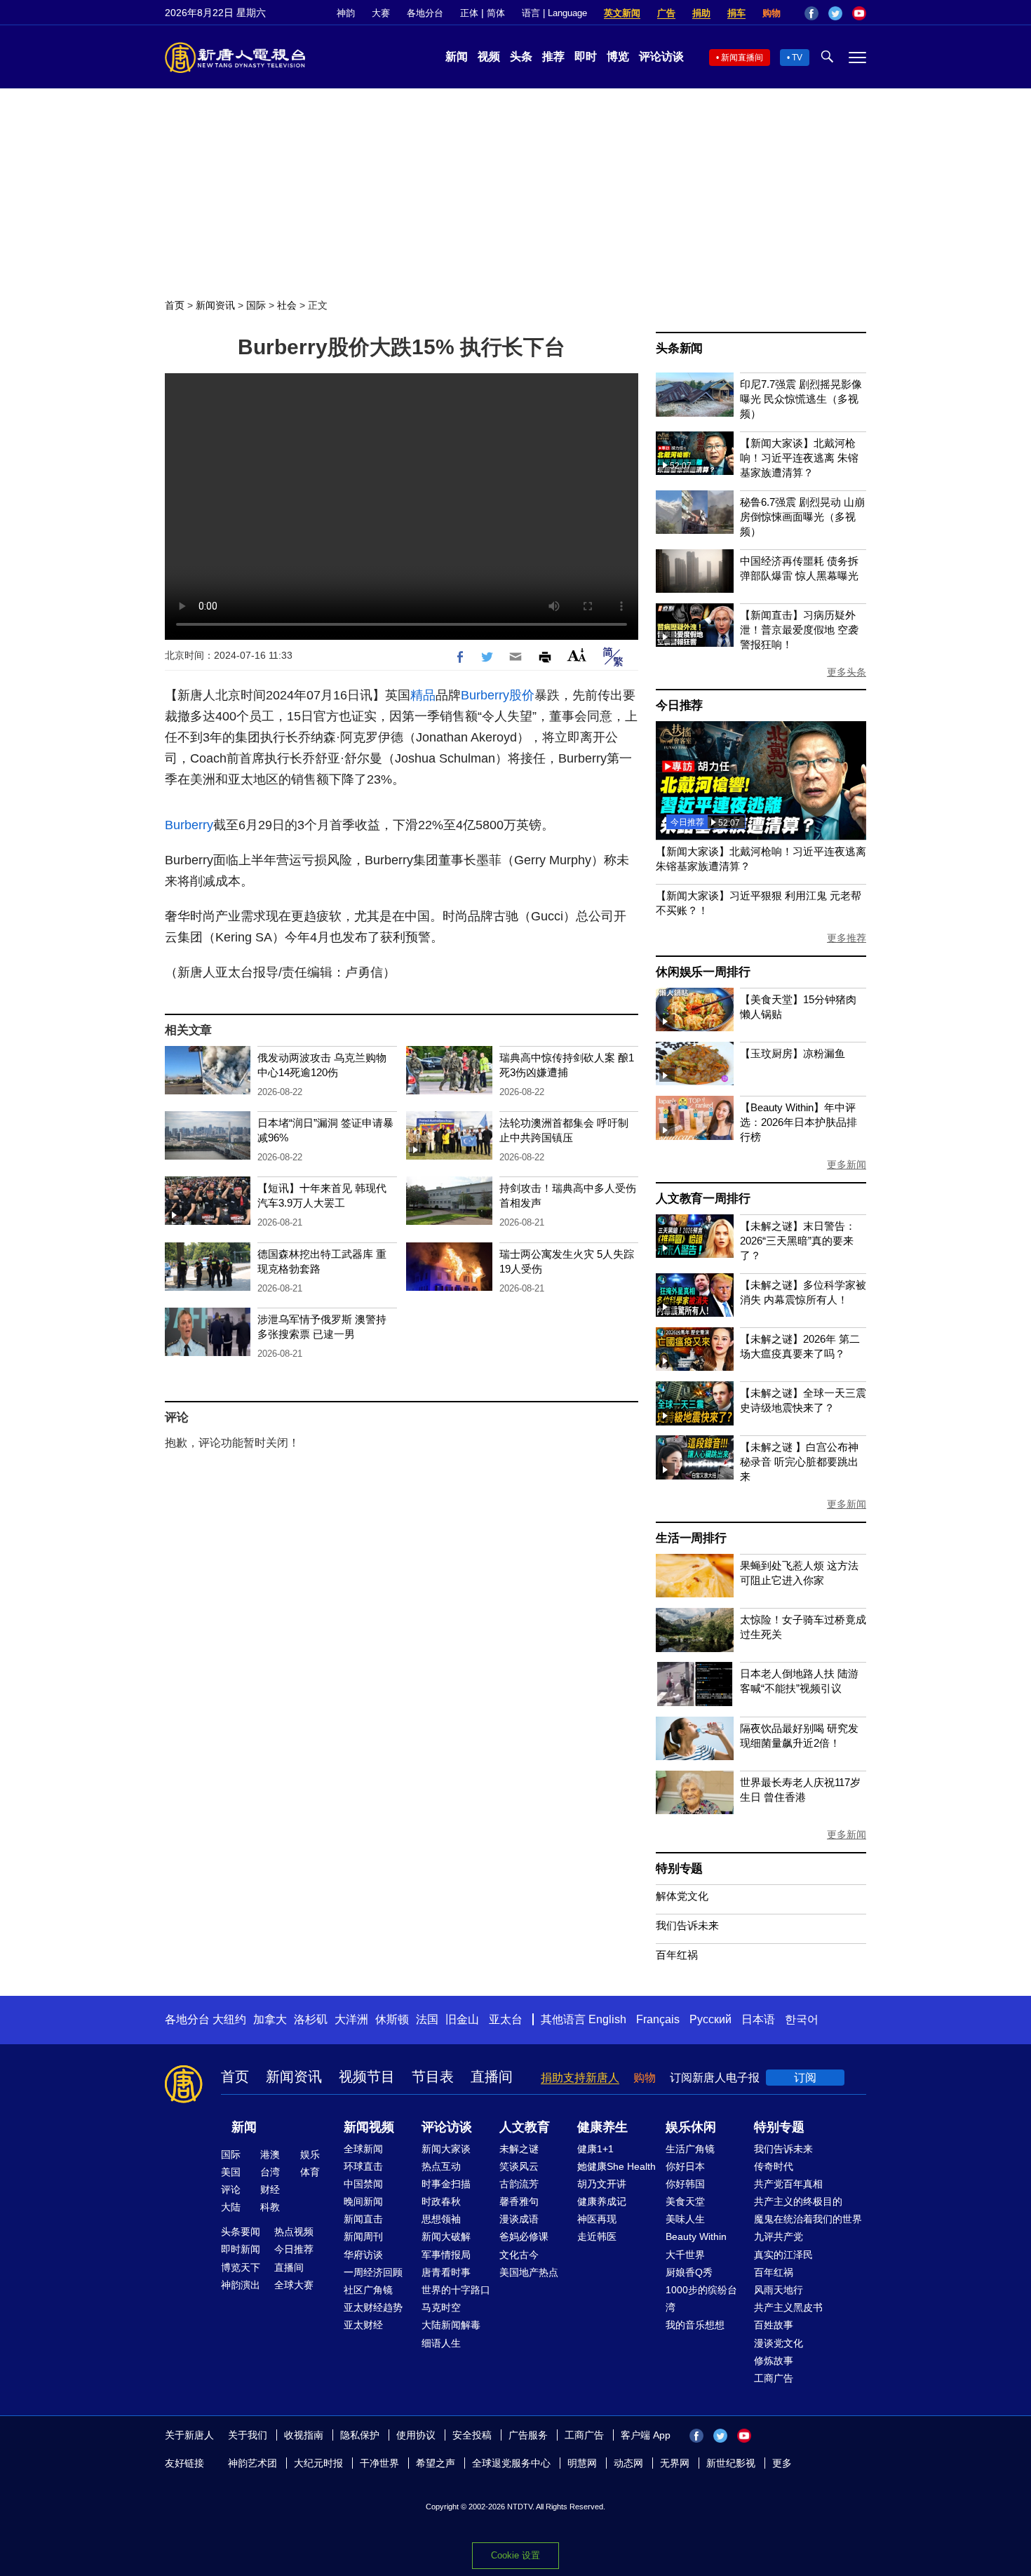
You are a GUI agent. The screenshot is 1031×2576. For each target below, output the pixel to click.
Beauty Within (696, 2236)
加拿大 (270, 2019)
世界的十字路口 (456, 2290)
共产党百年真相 (788, 2184)
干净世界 (379, 2463)
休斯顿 (392, 2019)
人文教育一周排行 (703, 1199)
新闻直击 (363, 2219)
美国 (231, 2172)
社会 (287, 305)
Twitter (835, 13)
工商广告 (774, 2378)
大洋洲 (351, 2019)
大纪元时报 (318, 2463)
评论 (231, 2189)
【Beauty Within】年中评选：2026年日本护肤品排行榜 (798, 1122)
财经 (270, 2189)
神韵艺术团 (252, 2463)
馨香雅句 (519, 2201)
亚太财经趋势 (373, 2307)
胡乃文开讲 (602, 2184)
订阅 (805, 2078)
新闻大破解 (446, 2236)
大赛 (381, 13)
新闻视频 (369, 2127)
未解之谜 (519, 2149)
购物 (771, 13)
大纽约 (229, 2019)
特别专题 (679, 1869)
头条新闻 (679, 348)
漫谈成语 (519, 2219)
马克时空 (441, 2307)
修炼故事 (774, 2361)
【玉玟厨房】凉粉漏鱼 (793, 1053)
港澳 (270, 2154)
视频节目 (367, 2077)
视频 (489, 56)
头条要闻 (241, 2232)
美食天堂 (685, 2201)
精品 (423, 695)
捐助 (701, 13)
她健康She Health (616, 2166)
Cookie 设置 (515, 2555)
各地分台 (425, 13)
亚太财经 (363, 2325)
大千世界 (685, 2255)
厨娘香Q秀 (689, 2272)
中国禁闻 (363, 2184)
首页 (175, 305)
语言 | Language (554, 13)
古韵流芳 (519, 2184)
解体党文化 (682, 1896)
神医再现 (597, 2219)
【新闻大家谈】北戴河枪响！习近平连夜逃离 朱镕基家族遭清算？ (799, 458)
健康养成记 (602, 2201)
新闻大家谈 (446, 2149)
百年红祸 (677, 1955)
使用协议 (416, 2435)
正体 (469, 13)
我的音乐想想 (695, 2325)
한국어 (802, 2019)
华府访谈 (363, 2255)
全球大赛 (294, 2285)
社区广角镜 (368, 2290)
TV (797, 58)
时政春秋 (441, 2201)
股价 (522, 695)
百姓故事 (774, 2325)
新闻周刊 (363, 2236)
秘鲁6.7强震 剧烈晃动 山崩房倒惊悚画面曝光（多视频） (802, 517)
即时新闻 (241, 2249)
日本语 (758, 2019)
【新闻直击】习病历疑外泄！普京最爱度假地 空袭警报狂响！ (799, 630)
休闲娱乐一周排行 (703, 972)
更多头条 (847, 672)
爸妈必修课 (524, 2236)
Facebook (811, 13)
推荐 (553, 56)
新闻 (457, 56)
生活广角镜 (690, 2149)
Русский (710, 2019)
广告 (666, 13)
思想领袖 (441, 2219)
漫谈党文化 (779, 2343)
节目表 (433, 2077)
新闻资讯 (215, 305)
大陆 (231, 2207)
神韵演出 (241, 2285)
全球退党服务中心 (511, 2463)
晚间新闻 (363, 2201)
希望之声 (436, 2463)
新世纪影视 (731, 2463)
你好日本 (685, 2166)
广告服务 (528, 2435)
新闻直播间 (742, 58)
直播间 (492, 2077)
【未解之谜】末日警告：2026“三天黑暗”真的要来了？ (798, 1241)
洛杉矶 (311, 2019)
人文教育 (525, 2127)
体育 (310, 2172)
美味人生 (685, 2219)
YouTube (859, 13)
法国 (427, 2019)
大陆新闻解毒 (451, 2325)
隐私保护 (360, 2435)
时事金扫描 (446, 2184)
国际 (256, 305)
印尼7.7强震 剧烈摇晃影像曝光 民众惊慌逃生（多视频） (801, 399)
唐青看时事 (446, 2272)
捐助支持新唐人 (580, 2078)
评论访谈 (661, 56)
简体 (496, 13)
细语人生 (441, 2343)
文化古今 (519, 2255)
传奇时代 (774, 2166)
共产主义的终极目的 (798, 2201)
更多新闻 (847, 1165)
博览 (618, 56)
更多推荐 (847, 938)
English (607, 2019)
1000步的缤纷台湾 (701, 2299)
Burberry (485, 695)
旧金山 (462, 2019)
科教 (270, 2207)
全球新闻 (363, 2149)
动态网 (628, 2463)
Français (658, 2019)
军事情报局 (446, 2255)
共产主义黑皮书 (788, 2307)
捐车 (736, 13)
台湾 (270, 2172)
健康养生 (602, 2127)
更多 (782, 2463)
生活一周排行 (691, 1538)
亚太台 (506, 2019)
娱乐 (310, 2154)
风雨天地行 (779, 2290)
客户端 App (646, 2435)
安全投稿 (472, 2435)
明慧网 (582, 2463)
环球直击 (363, 2166)
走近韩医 (597, 2236)
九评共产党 (779, 2236)
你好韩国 (685, 2184)
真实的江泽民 (783, 2255)
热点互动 (441, 2166)
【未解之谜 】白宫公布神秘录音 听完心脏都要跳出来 (799, 1462)
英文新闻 (622, 13)
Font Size (577, 655)
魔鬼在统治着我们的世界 (808, 2219)
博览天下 (241, 2267)
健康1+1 (595, 2149)
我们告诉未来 (687, 1925)
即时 (586, 56)
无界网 (675, 2463)
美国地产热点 (529, 2272)
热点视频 (294, 2232)
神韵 (346, 13)
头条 (521, 56)
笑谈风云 (519, 2166)
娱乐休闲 (691, 2127)
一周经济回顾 (373, 2272)
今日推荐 (679, 705)
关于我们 (248, 2435)
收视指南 (304, 2435)
